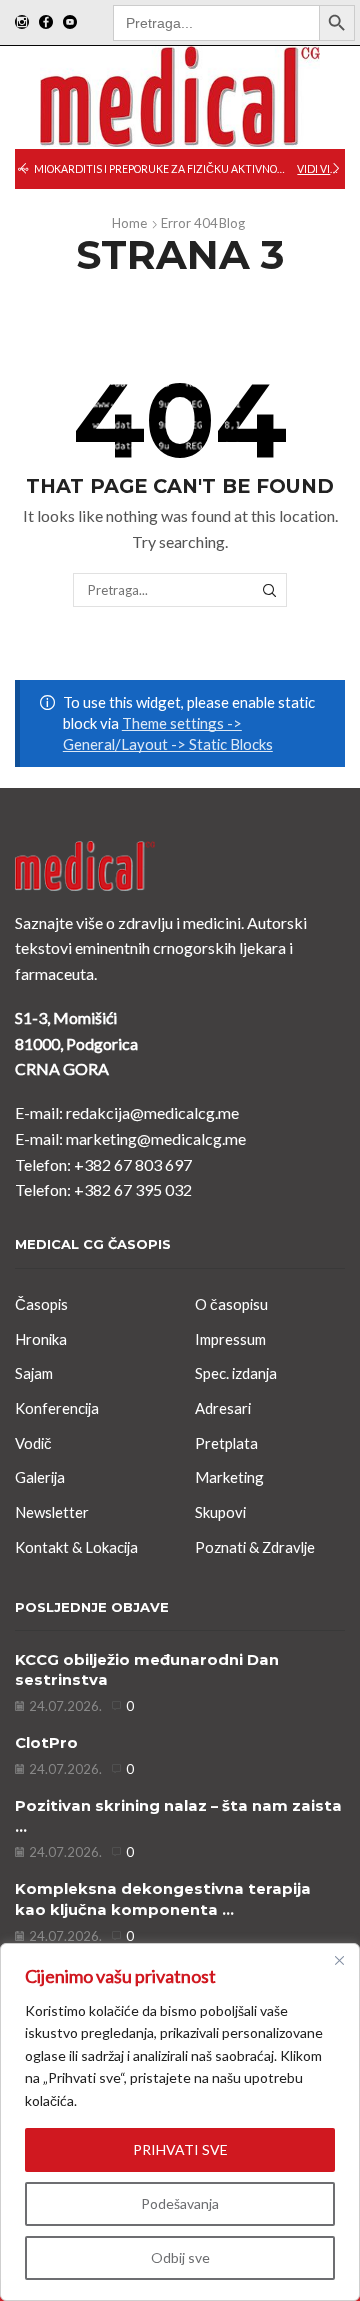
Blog (232, 223)
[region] (180, 2122)
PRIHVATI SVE (180, 2149)
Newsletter (52, 1512)
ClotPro (46, 1743)
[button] (23, 169)
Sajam (34, 1373)
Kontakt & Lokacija (76, 1547)
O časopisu (231, 1304)
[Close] (339, 1960)
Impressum (230, 1339)
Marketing (229, 1477)
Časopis (41, 1304)
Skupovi (220, 1512)
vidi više (319, 169)
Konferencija (57, 1408)
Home (129, 223)
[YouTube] (70, 23)
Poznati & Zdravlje (255, 1547)
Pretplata (226, 1443)
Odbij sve (180, 2257)
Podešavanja (180, 2203)
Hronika (41, 1339)
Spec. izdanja (236, 1373)
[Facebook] (46, 23)
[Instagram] (22, 23)
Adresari (223, 1408)
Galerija (40, 1477)
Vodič (33, 1443)
